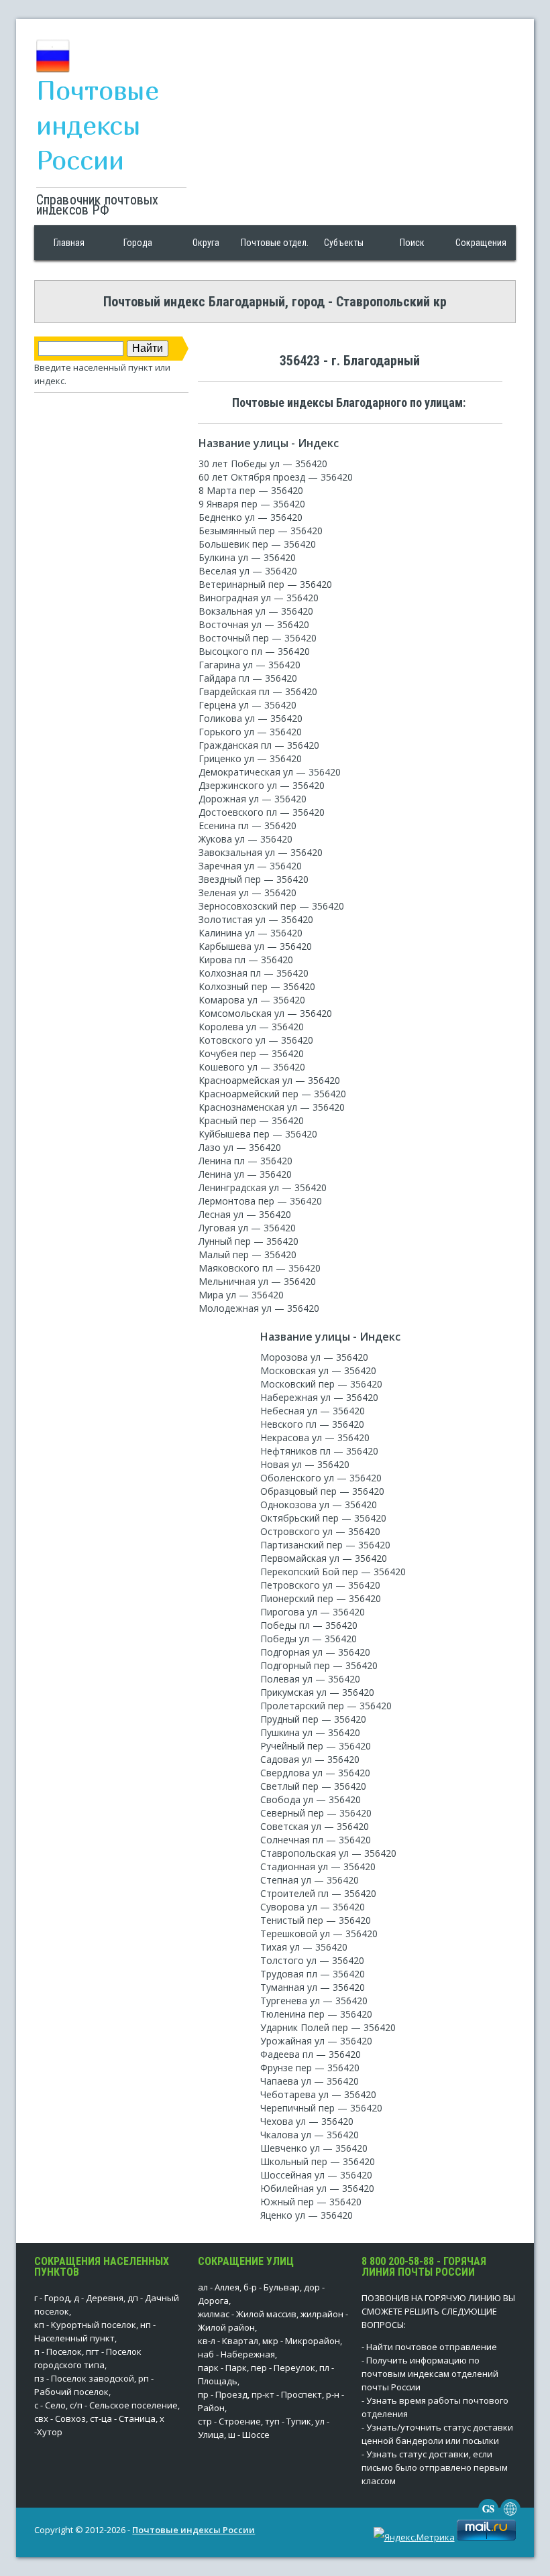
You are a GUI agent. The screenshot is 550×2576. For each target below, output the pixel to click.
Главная (69, 243)
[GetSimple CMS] (488, 2516)
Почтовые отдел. (275, 243)
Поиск (412, 243)
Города (138, 243)
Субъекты (344, 243)
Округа (206, 243)
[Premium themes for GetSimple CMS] (510, 2516)
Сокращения (481, 243)
